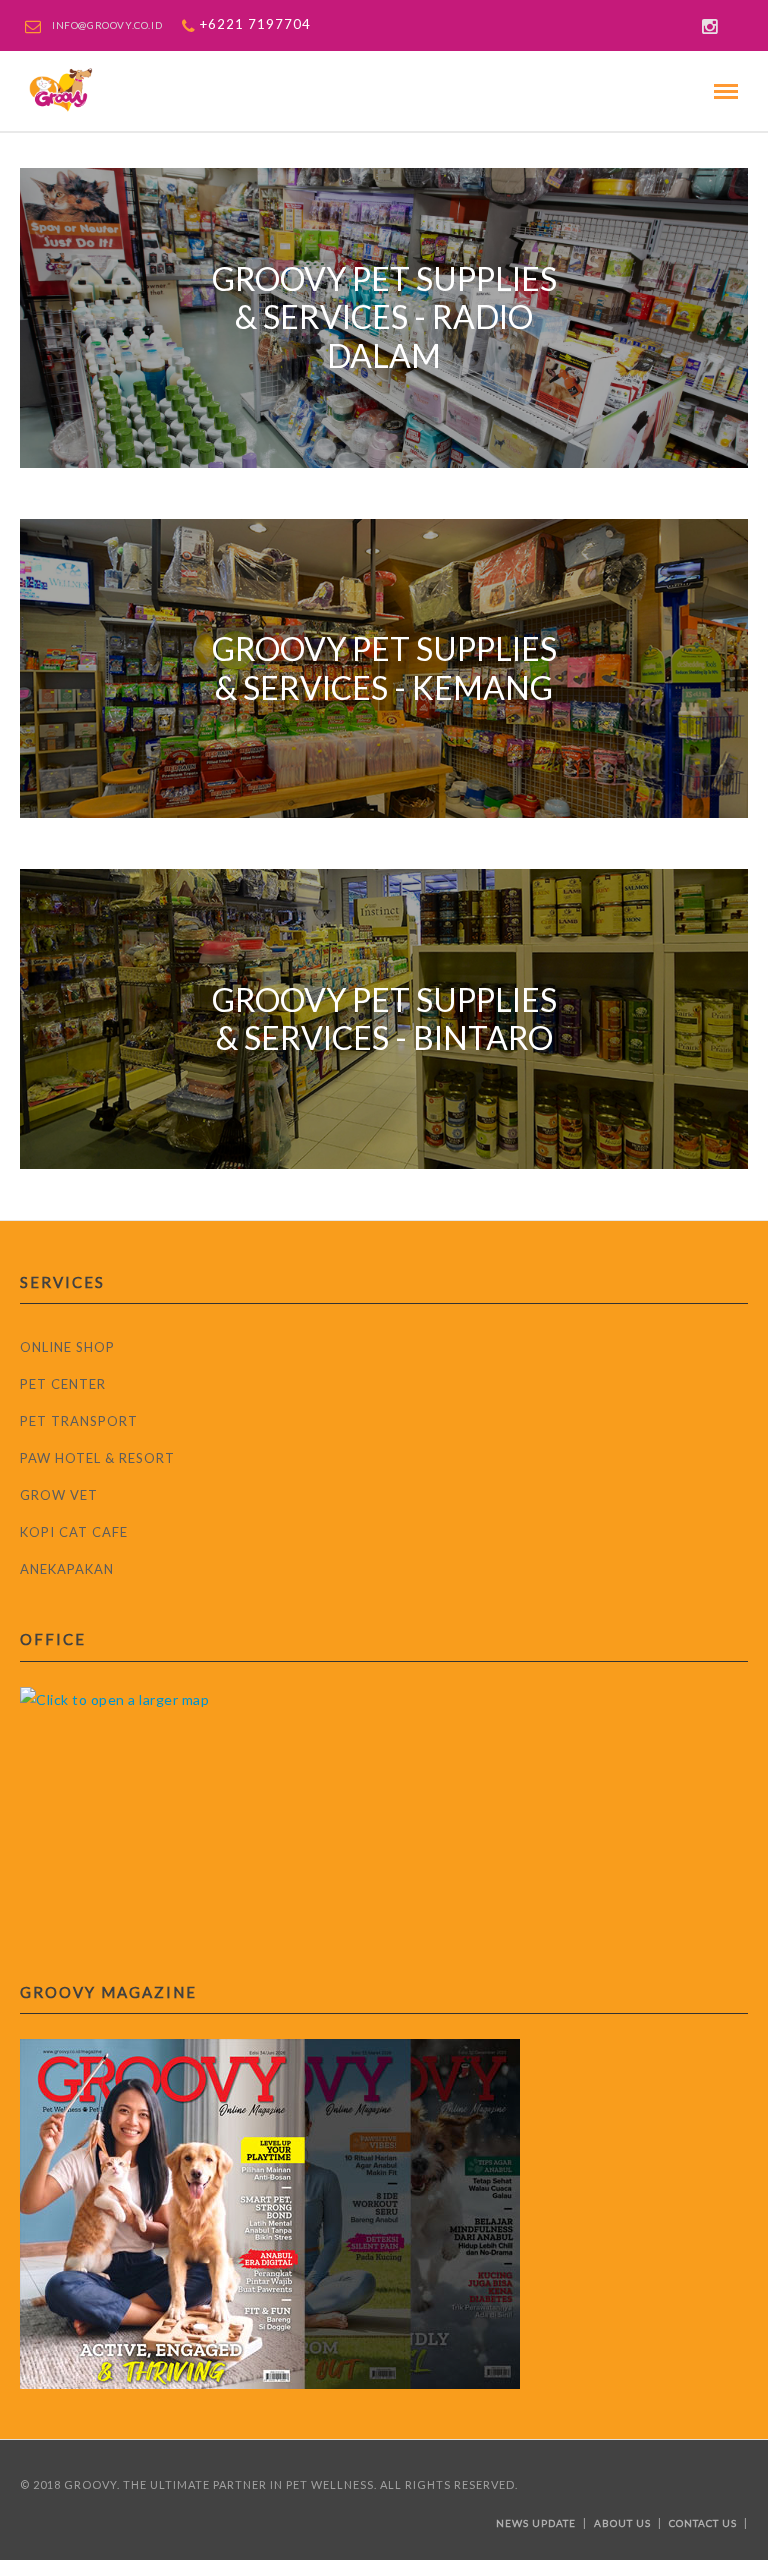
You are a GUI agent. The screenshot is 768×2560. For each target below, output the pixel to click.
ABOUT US (622, 2523)
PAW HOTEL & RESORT (97, 1458)
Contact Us (703, 2523)
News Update (536, 2523)
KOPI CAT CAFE (74, 1532)
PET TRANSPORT (79, 1421)
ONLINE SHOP (67, 1347)
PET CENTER (63, 1384)
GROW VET (59, 1495)
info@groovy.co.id (107, 25)
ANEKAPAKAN (67, 1569)
